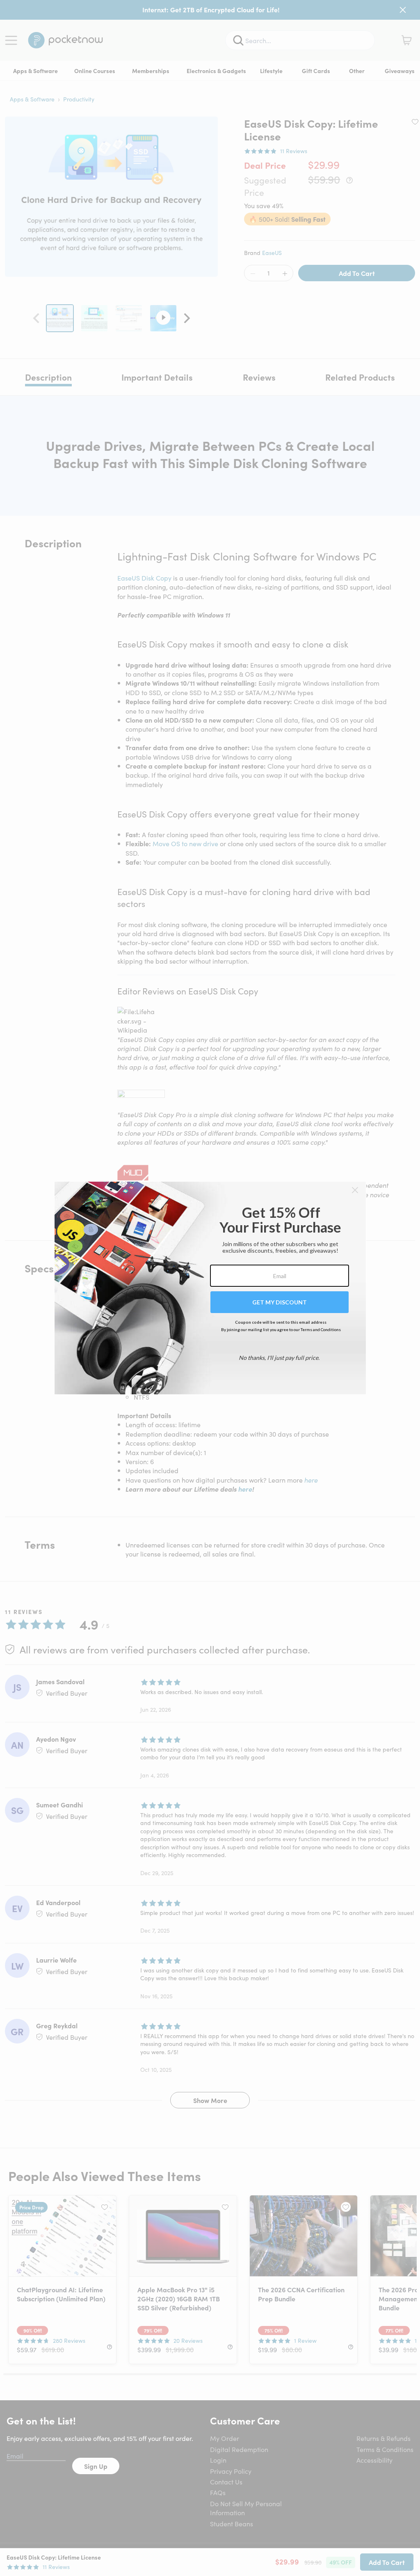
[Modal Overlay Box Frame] (210, 1288)
